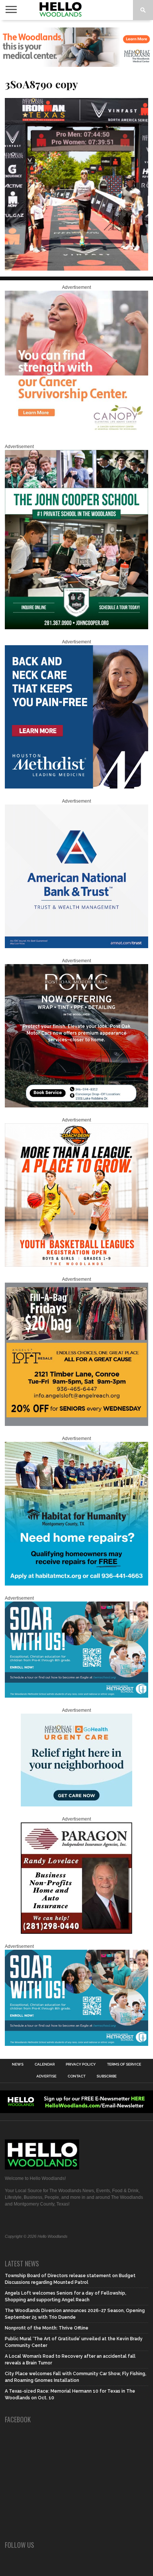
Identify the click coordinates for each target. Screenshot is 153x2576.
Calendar (45, 2064)
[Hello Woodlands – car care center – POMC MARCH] (76, 1106)
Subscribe (107, 2076)
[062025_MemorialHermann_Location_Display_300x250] (76, 1805)
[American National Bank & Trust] (76, 947)
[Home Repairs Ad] (76, 1584)
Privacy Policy (81, 2064)
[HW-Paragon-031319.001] (76, 1932)
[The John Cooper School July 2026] (76, 628)
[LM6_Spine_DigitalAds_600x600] (76, 787)
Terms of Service (124, 2064)
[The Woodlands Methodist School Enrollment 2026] (76, 1696)
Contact (76, 2076)
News (18, 2064)
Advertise (46, 2076)
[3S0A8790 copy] (76, 268)
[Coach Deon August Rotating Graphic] (76, 1265)
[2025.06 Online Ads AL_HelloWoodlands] (76, 1424)
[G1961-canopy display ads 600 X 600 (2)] (76, 432)
